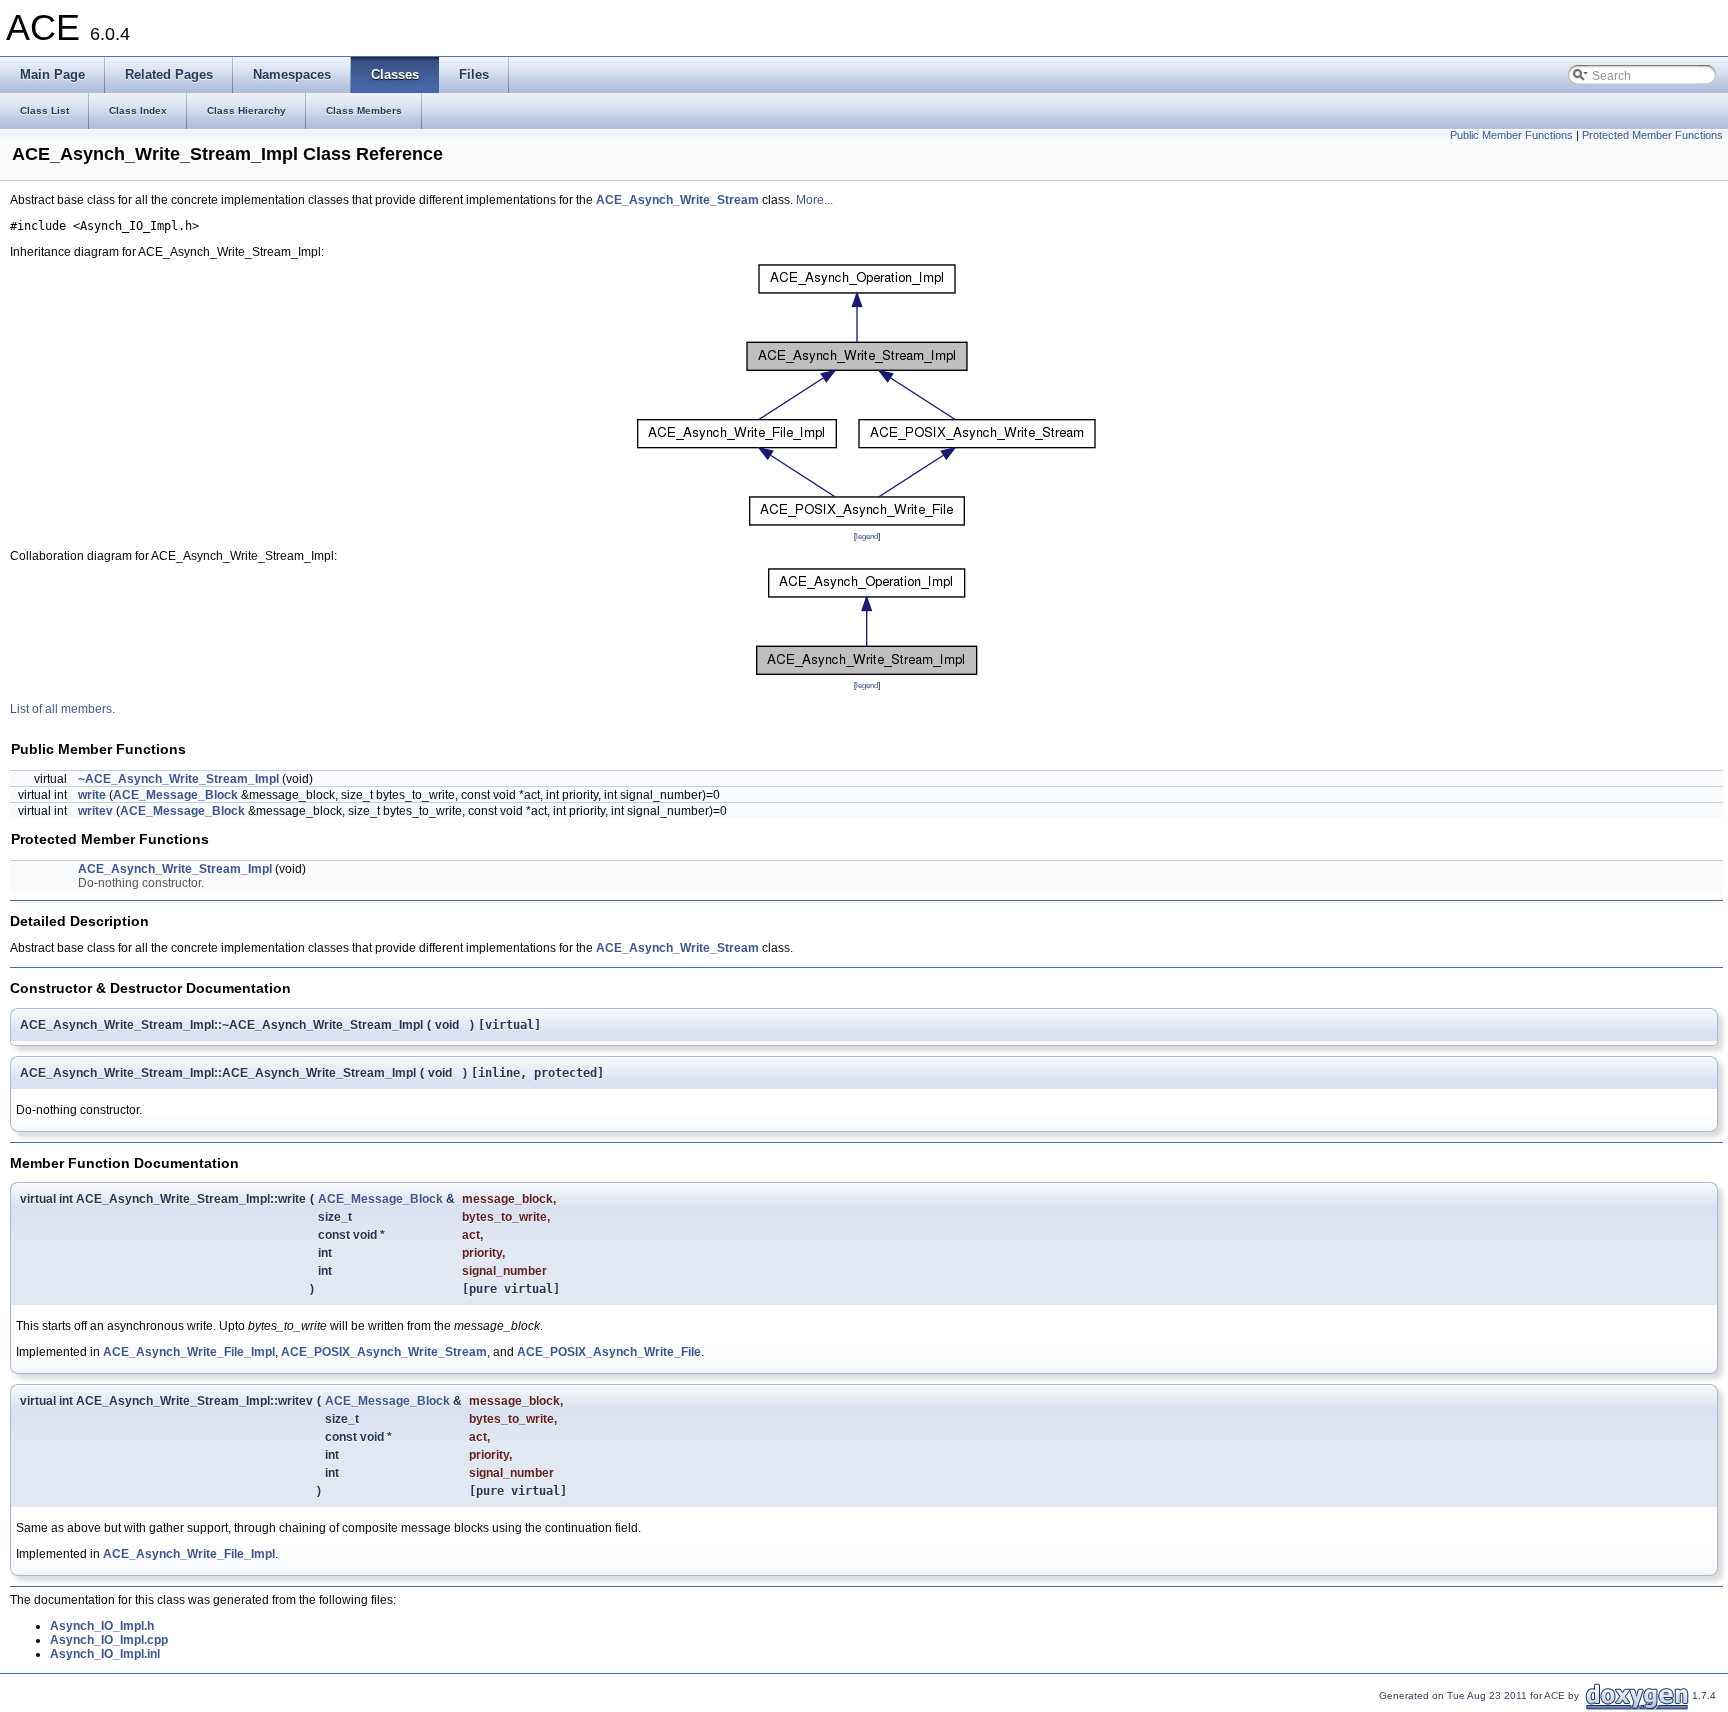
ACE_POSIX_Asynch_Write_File (609, 1352)
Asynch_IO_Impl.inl (105, 1654)
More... (814, 200)
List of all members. (62, 709)
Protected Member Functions (1652, 135)
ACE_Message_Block (175, 795)
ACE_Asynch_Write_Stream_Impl (175, 869)
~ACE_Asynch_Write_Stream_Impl (178, 779)
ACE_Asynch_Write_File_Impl (189, 1352)
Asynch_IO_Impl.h (102, 1626)
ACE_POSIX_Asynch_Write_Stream (384, 1352)
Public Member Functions (1511, 135)
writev (95, 811)
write (92, 795)
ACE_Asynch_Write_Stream (677, 200)
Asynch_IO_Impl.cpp (109, 1640)
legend (867, 536)
